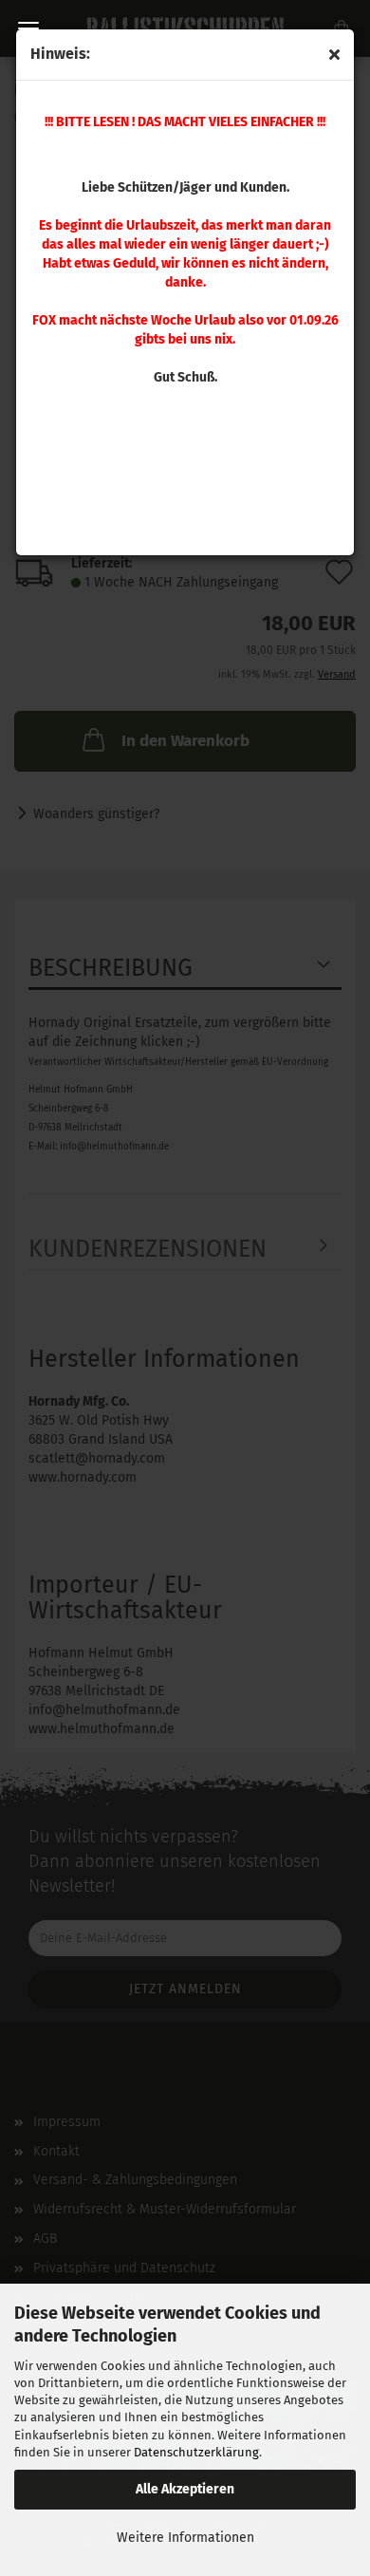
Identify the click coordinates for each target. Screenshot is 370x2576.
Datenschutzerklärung (196, 2452)
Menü (28, 28)
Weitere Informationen (185, 2538)
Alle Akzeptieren (185, 2489)
